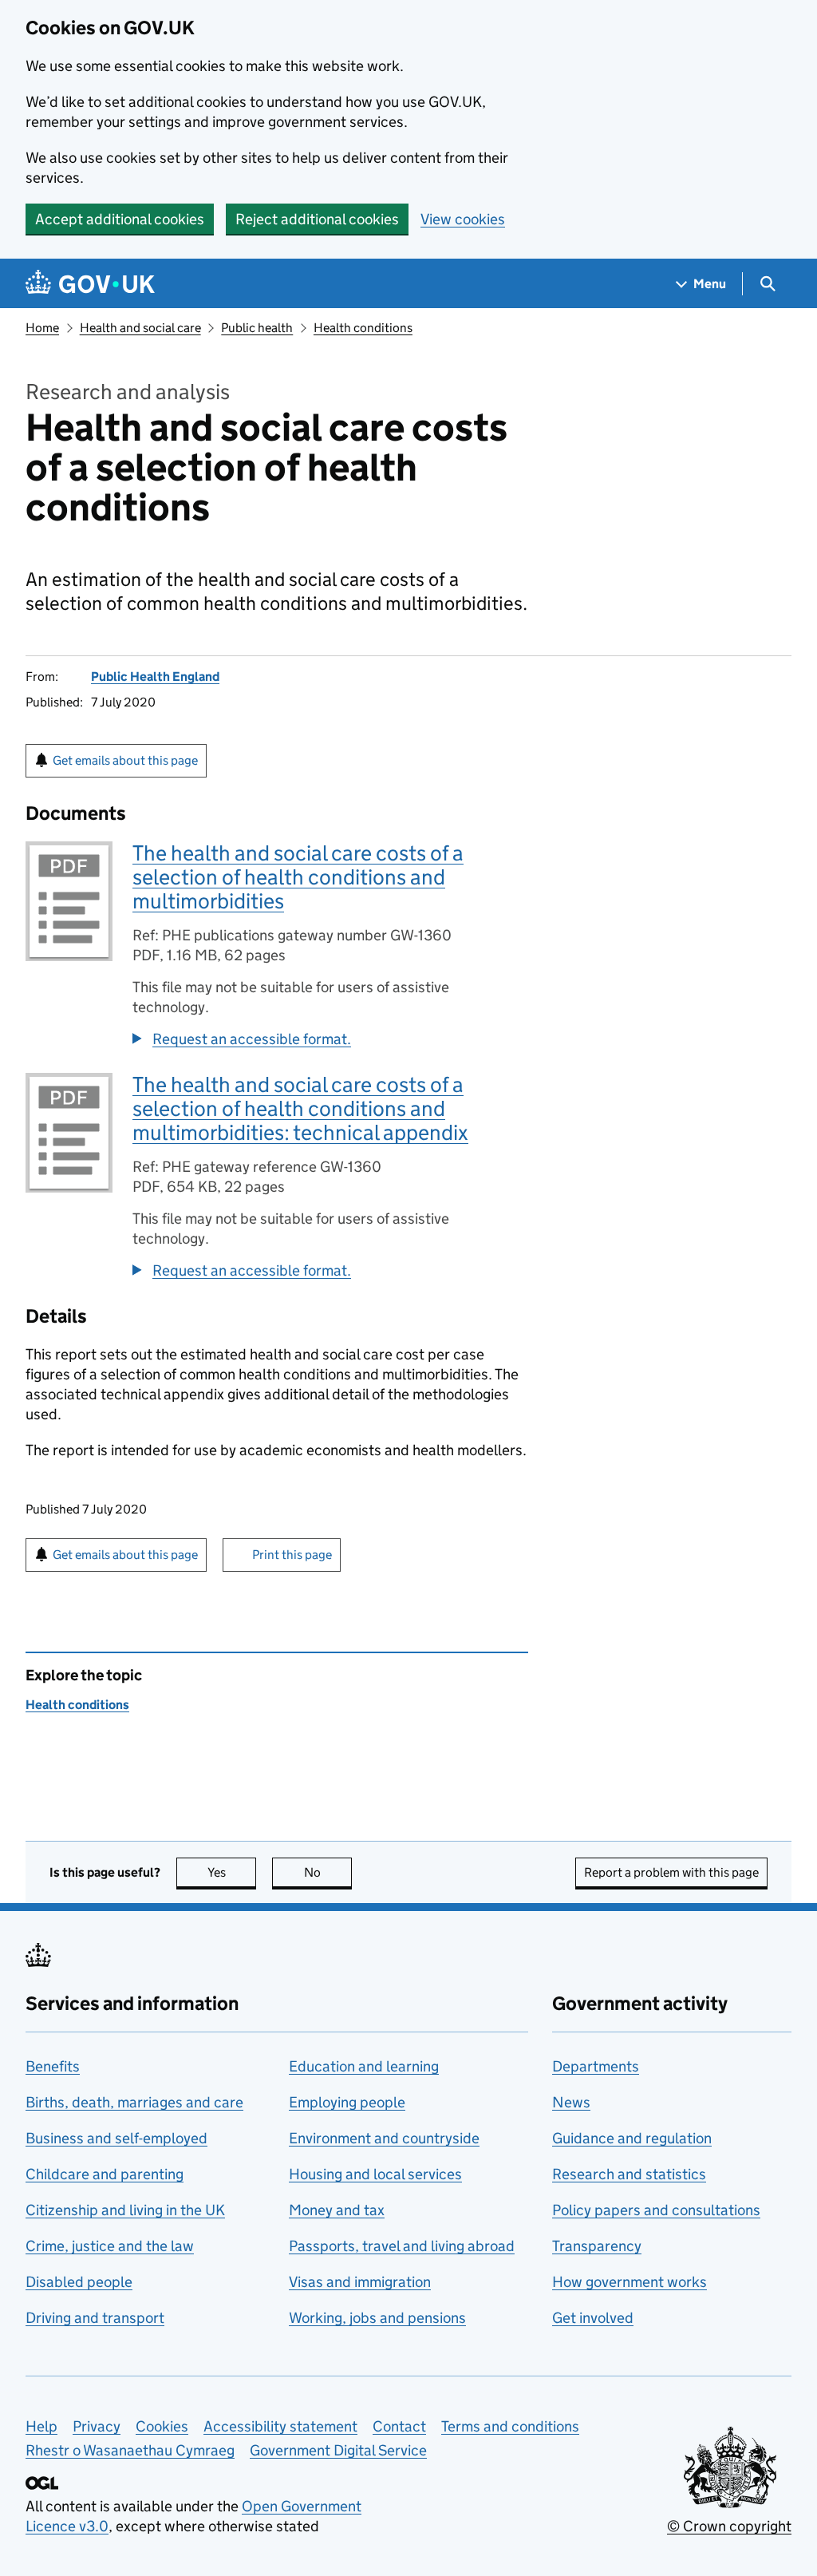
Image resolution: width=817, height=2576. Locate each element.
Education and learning (364, 2066)
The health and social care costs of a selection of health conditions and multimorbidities (298, 877)
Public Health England (155, 677)
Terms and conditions (510, 2426)
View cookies (463, 219)
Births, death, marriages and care (134, 2102)
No (328, 1872)
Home (42, 328)
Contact (399, 2426)
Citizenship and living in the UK (125, 2210)
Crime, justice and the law (110, 2246)
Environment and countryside (384, 2138)
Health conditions (363, 328)
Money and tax (337, 2210)
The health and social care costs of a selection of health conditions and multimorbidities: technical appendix (300, 1108)
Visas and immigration (360, 2282)
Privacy (97, 2426)
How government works (630, 2282)
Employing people (347, 2102)
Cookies (162, 2426)
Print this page (292, 1555)
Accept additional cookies (120, 219)
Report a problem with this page (671, 1872)
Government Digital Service (338, 2450)
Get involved (593, 2318)
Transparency (597, 2246)
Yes (232, 1872)
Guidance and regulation (632, 2138)
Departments (596, 2066)
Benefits (53, 2066)
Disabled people (79, 2282)
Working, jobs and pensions (377, 2318)
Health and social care (140, 328)
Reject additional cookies (317, 219)
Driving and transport (95, 2318)
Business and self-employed (116, 2138)
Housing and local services (375, 2174)
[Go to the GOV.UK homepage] (90, 284)
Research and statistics (629, 2174)
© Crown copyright (729, 2526)
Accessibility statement (280, 2426)
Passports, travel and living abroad (402, 2246)
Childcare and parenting (105, 2174)
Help (41, 2426)
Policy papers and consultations (656, 2210)
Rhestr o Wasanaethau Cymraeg (130, 2450)
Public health (257, 328)
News (571, 2102)
